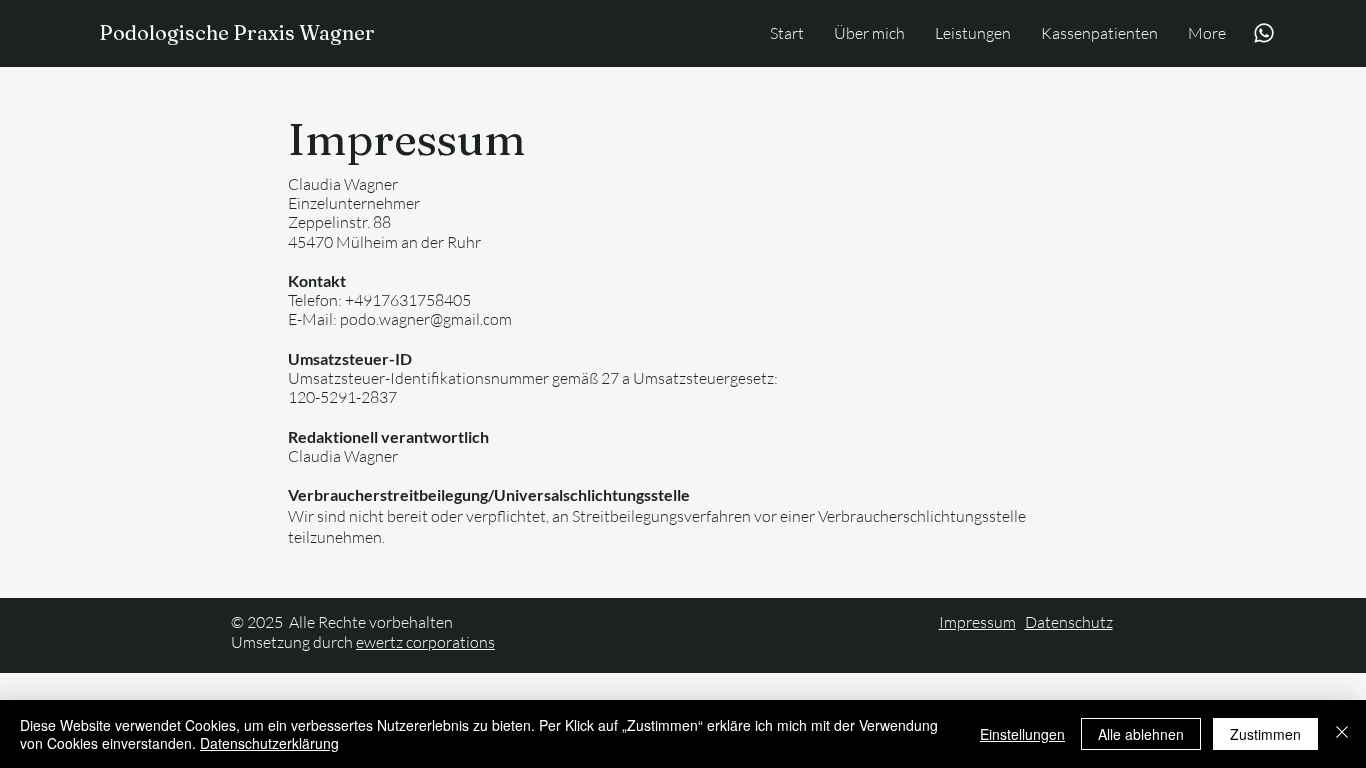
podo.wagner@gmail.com (426, 319)
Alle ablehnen (1141, 734)
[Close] (1342, 734)
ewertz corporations (425, 642)
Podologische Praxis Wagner (237, 32)
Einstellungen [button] (1022, 734)
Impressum (977, 622)
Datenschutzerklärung (269, 743)
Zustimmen (1265, 734)
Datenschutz (1069, 622)
